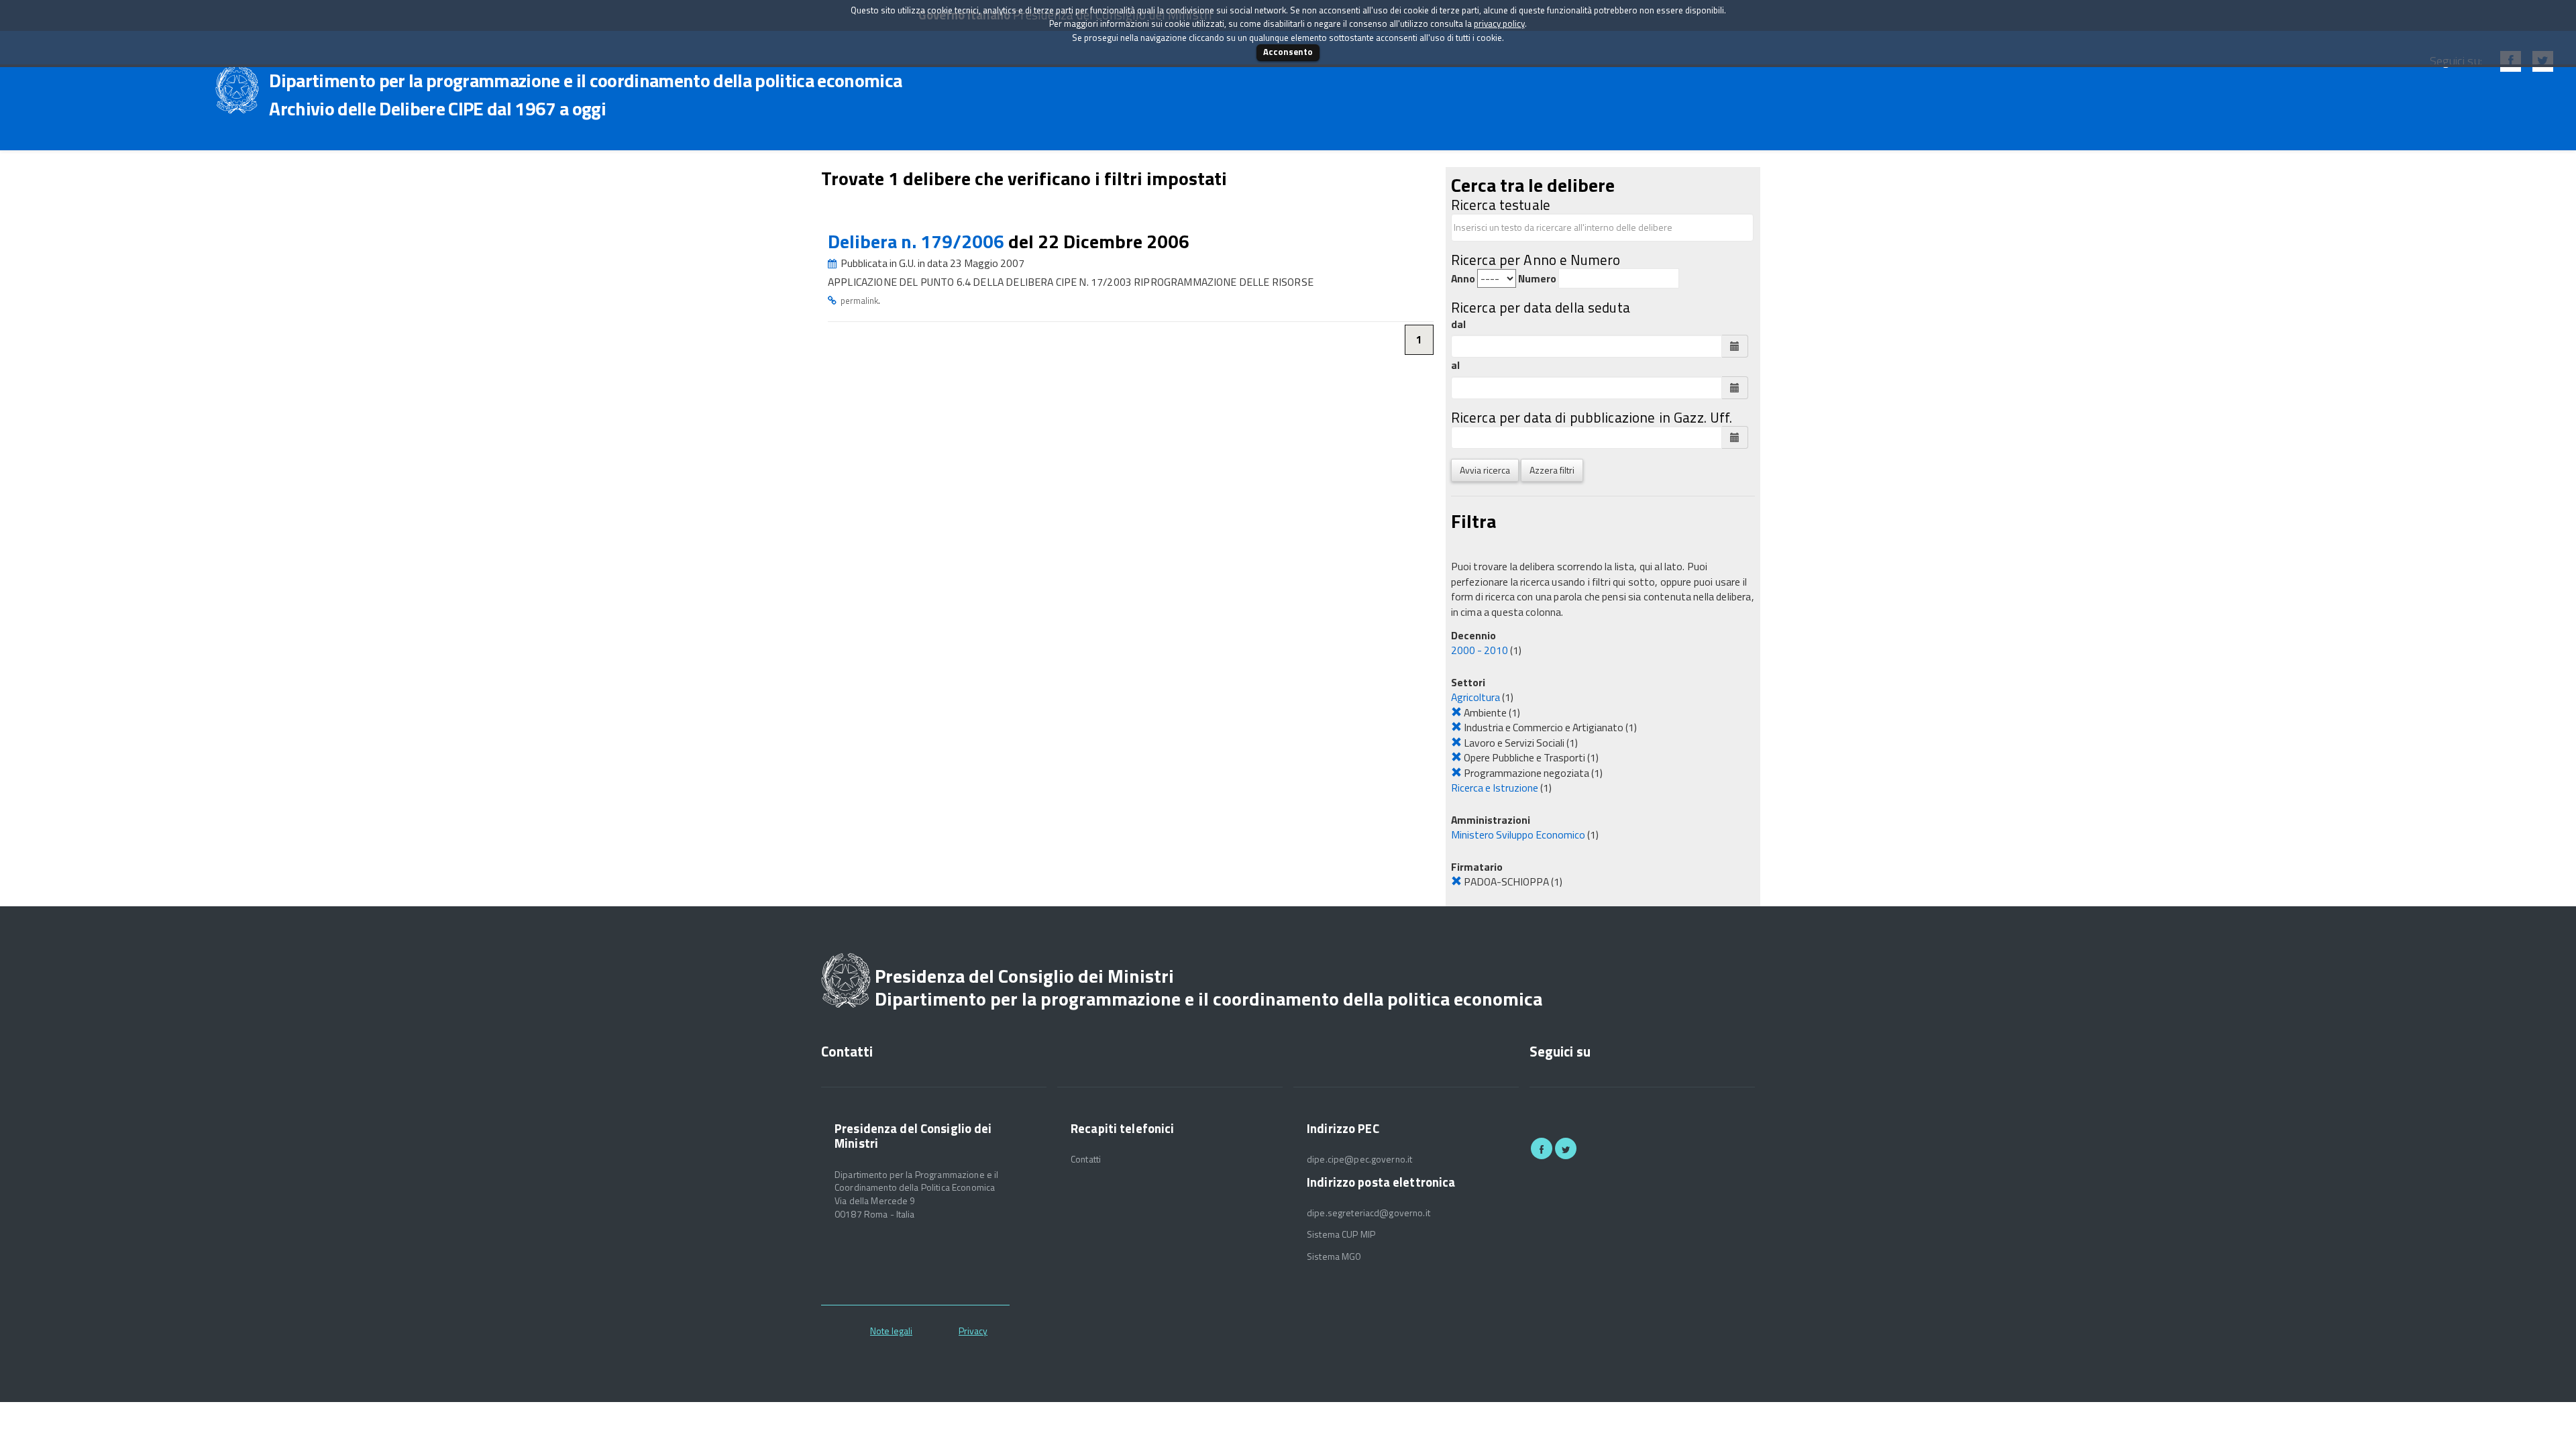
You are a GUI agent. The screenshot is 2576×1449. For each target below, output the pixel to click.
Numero (1537, 279)
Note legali (891, 1331)
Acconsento (1288, 52)
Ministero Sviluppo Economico (1518, 835)
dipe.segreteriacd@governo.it (1368, 1213)
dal (1458, 324)
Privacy (973, 1331)
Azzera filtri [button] (1552, 470)
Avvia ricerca (1485, 470)
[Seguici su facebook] (1542, 1148)
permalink (859, 301)
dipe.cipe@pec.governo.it (1359, 1159)
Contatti (1086, 1159)
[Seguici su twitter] (1566, 1148)
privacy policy (1499, 23)
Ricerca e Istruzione (1495, 788)
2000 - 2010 (1480, 650)
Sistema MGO (1334, 1256)
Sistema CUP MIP (1341, 1234)
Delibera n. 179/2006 (918, 241)
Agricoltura (1475, 697)
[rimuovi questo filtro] (1456, 712)
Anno (1463, 279)
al (1455, 365)
